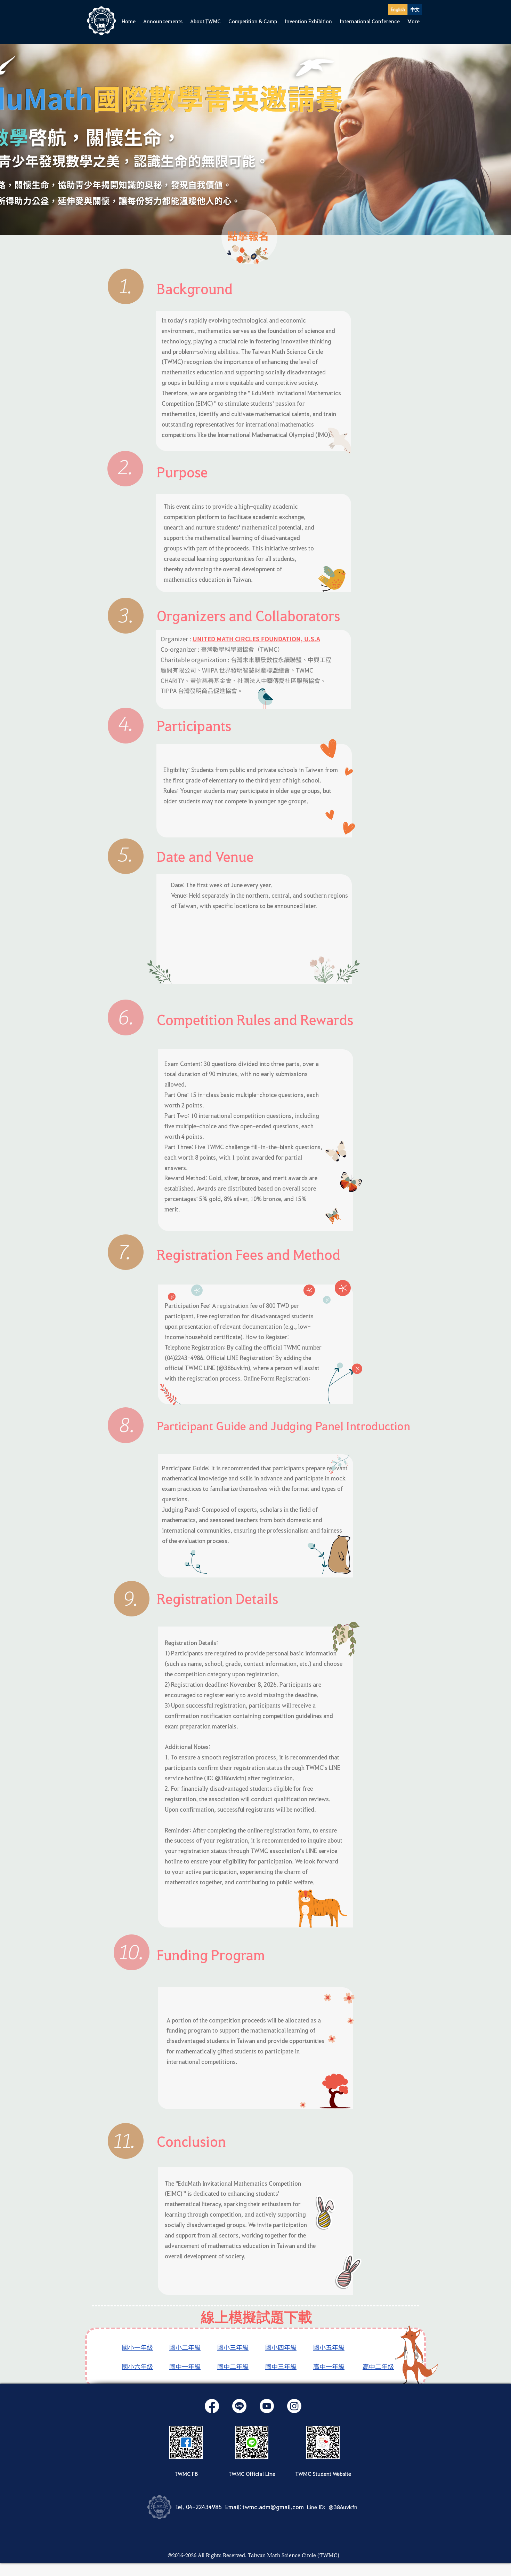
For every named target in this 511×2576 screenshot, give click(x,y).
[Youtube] (267, 2406)
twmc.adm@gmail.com (273, 2507)
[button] (163, 21)
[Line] (239, 2406)
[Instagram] (294, 2406)
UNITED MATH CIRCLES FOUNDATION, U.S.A (256, 639)
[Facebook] (212, 2406)
